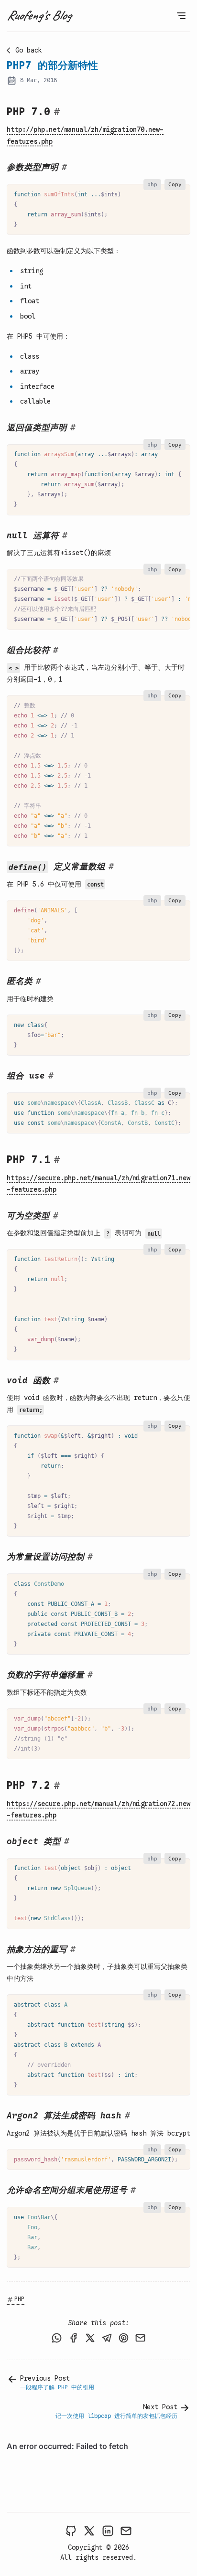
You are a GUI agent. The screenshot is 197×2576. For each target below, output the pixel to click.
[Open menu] (181, 16)
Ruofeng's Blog (39, 15)
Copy (175, 184)
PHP (19, 2299)
